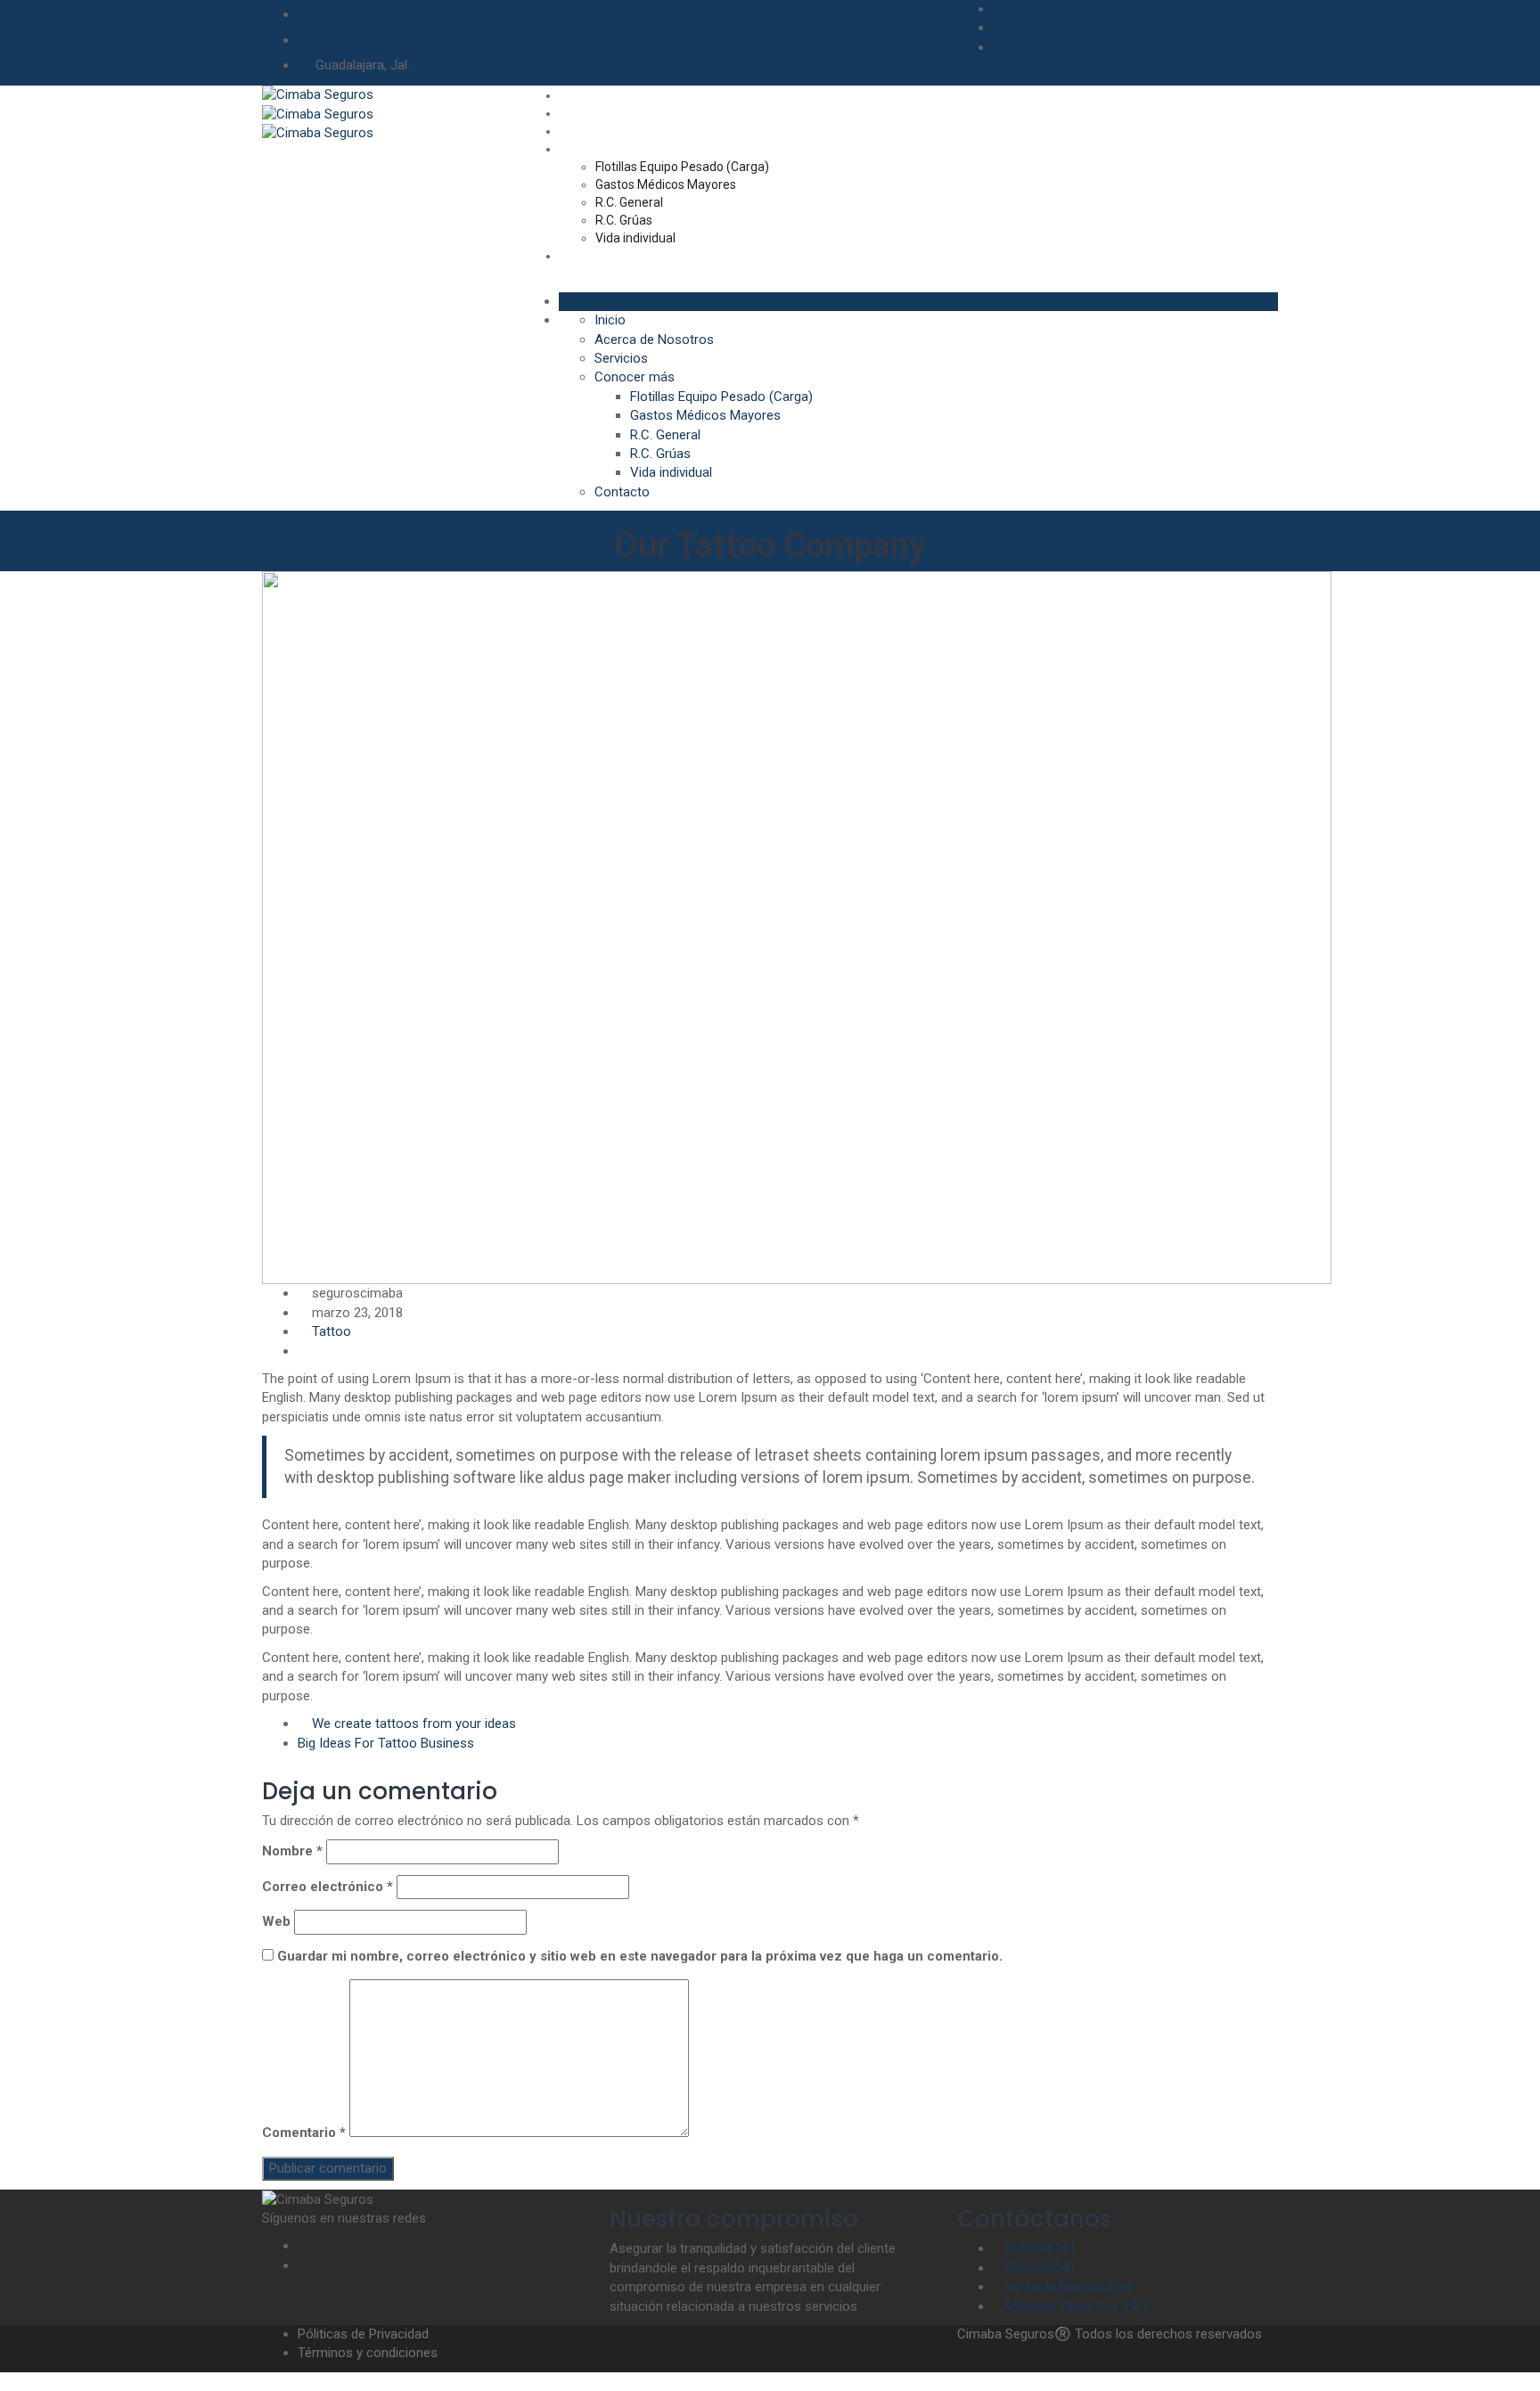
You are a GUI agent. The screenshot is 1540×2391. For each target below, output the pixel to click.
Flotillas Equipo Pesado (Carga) (682, 167)
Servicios (585, 131)
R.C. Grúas (624, 220)
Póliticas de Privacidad (363, 2334)
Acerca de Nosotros (615, 113)
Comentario (304, 2133)
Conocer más (597, 149)
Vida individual (635, 238)
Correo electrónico (328, 1887)
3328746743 (351, 40)
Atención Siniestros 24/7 (1076, 2306)
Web (276, 1921)
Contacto (586, 256)
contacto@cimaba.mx (380, 14)
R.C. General (629, 202)
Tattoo (332, 1331)
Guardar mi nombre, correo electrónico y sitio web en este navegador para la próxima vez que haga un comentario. (640, 1956)
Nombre (292, 1851)
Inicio (574, 95)
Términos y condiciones (368, 2353)
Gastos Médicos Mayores (666, 184)
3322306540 (1039, 2268)
